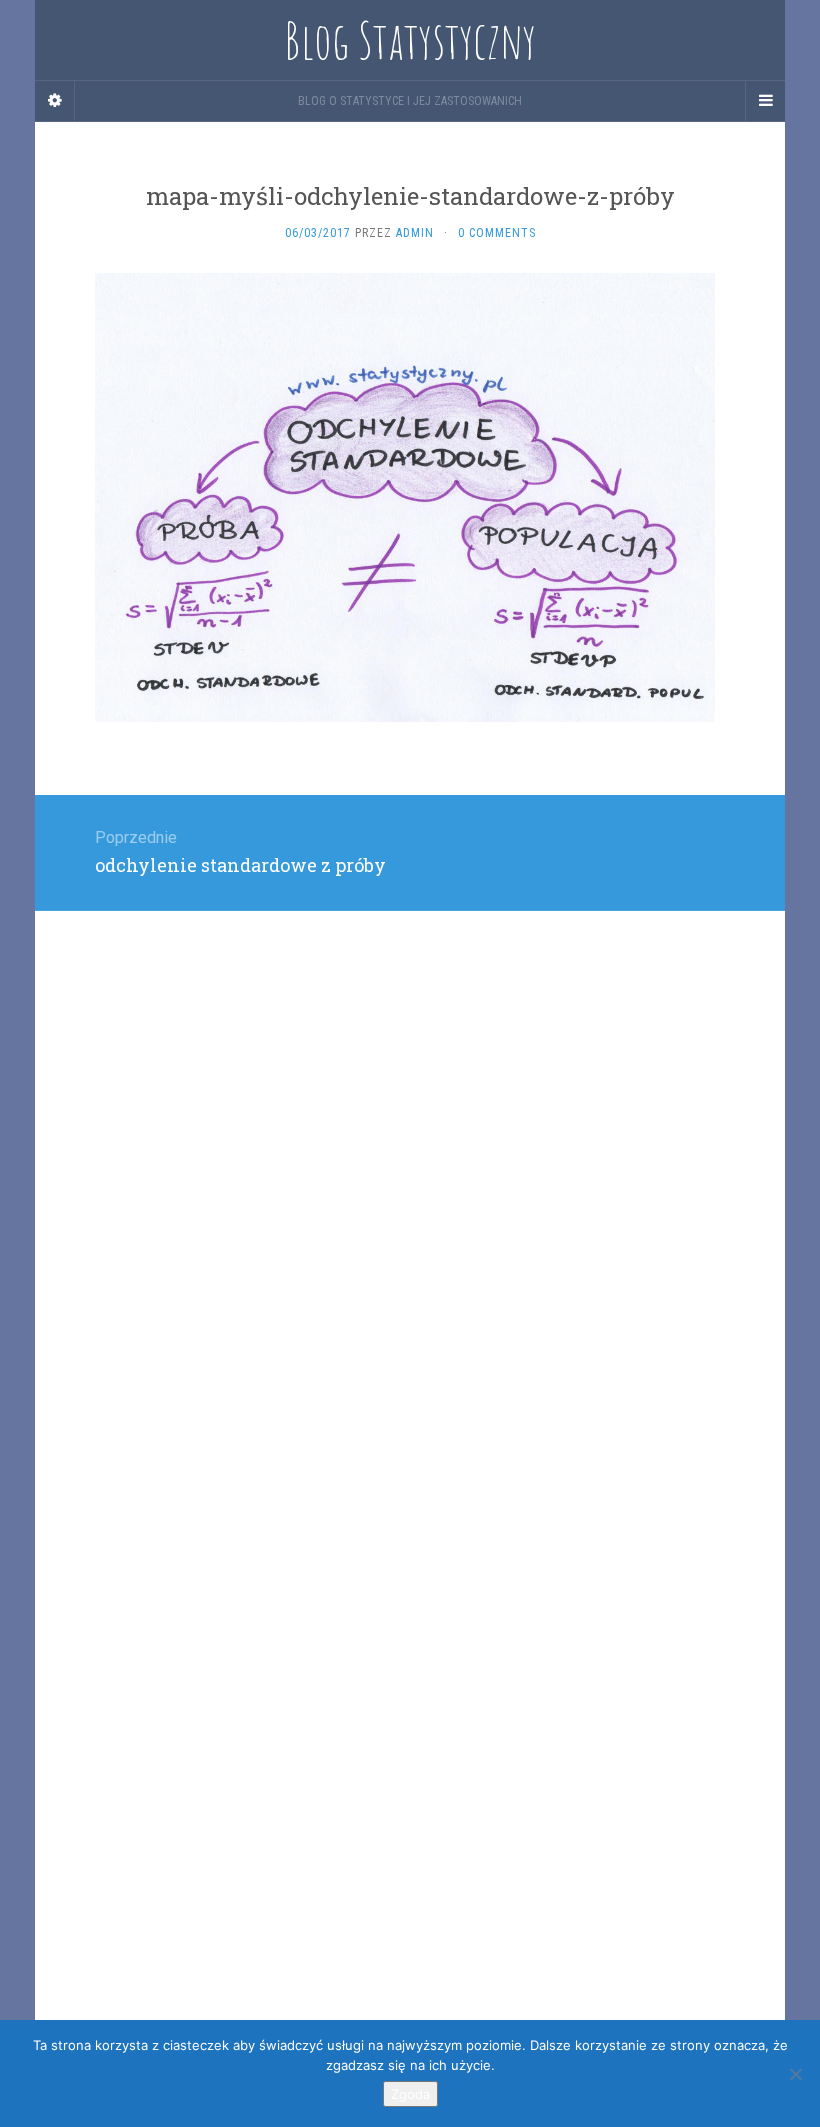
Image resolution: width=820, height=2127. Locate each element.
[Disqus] (410, 1161)
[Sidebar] (55, 101)
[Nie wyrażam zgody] (795, 2074)
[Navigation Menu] (765, 101)
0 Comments (497, 233)
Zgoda (410, 2094)
